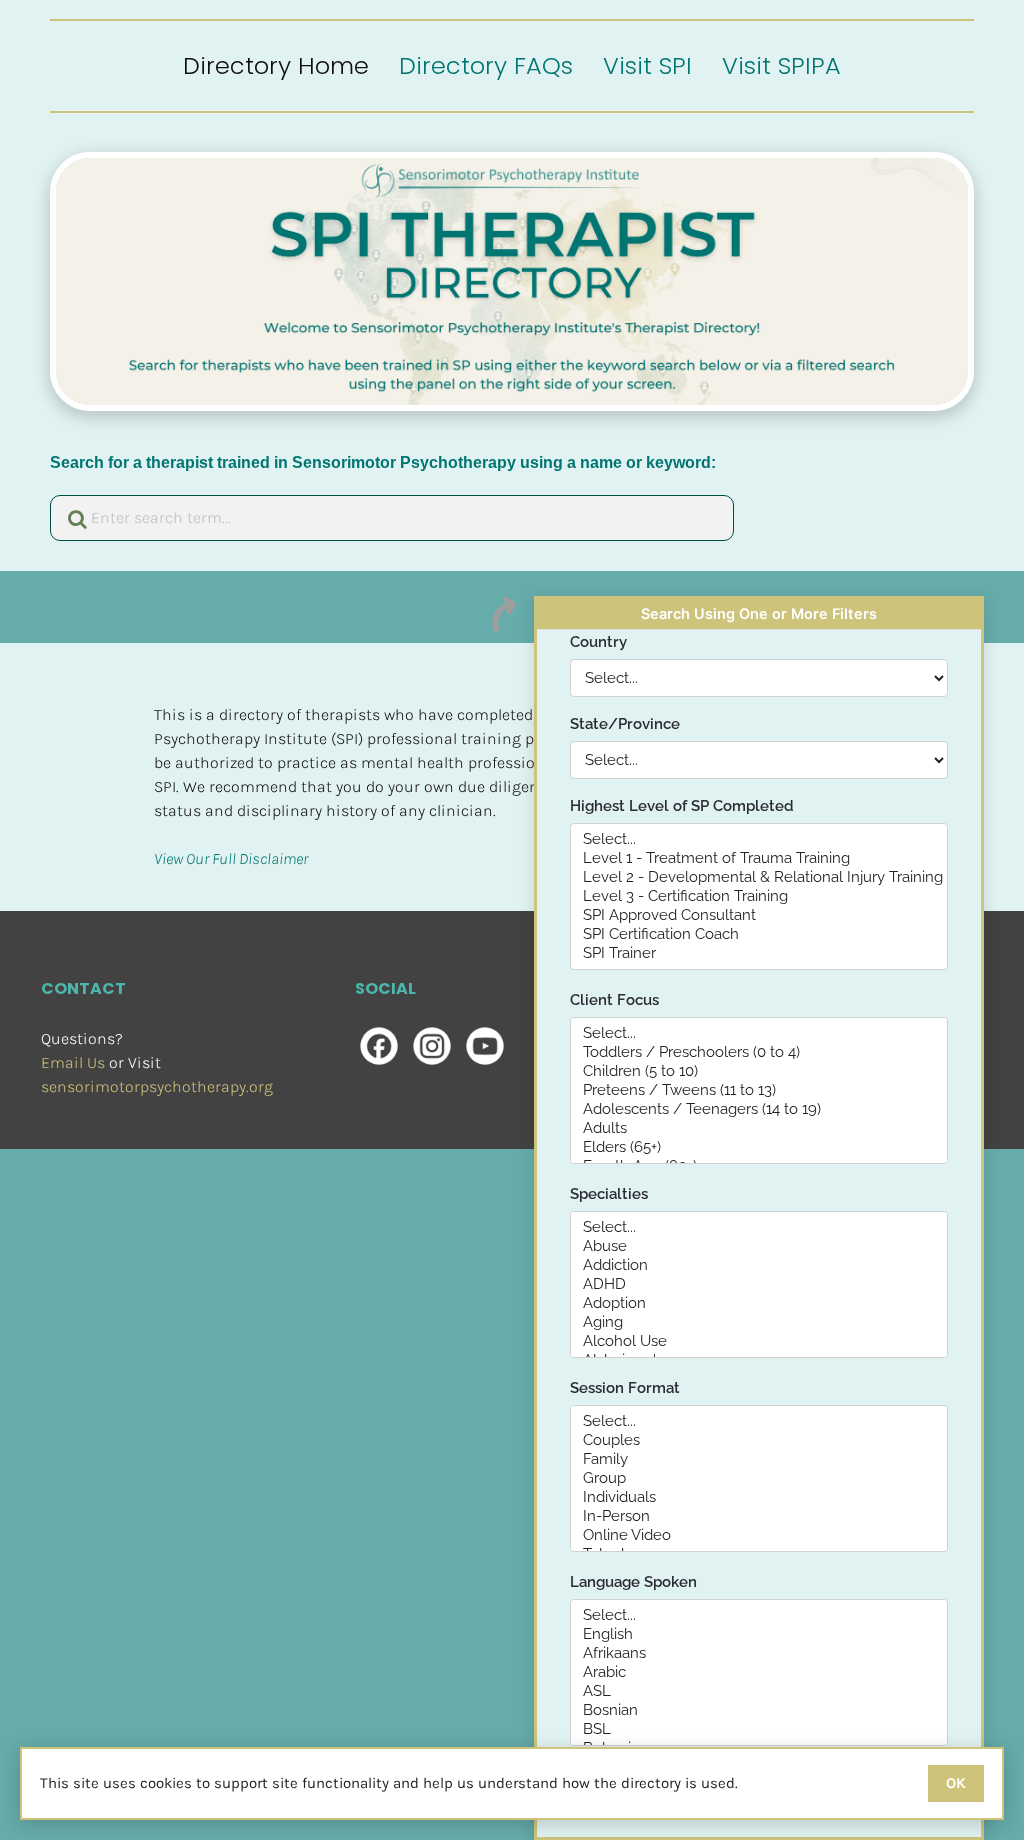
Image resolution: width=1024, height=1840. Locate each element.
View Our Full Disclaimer (231, 858)
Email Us (73, 1062)
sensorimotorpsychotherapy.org (157, 1086)
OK (956, 1783)
